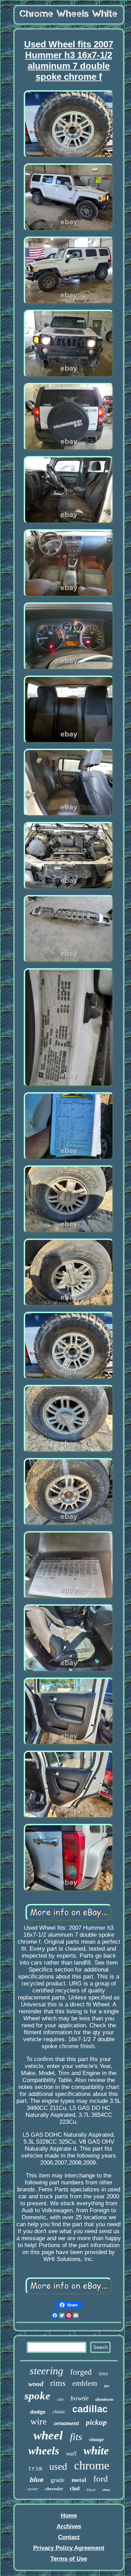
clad (75, 2488)
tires (103, 2374)
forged (81, 2372)
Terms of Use (69, 2559)
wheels (44, 2451)
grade (58, 2480)
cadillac (90, 2409)
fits (76, 2437)
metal (79, 2480)
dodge (38, 2412)
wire (39, 2421)
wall (71, 2454)
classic (59, 2412)
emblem (85, 2383)
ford (101, 2479)
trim (35, 2469)
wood (36, 2384)
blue (37, 2480)
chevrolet (54, 2489)
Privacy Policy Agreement (69, 2548)
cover (33, 2489)
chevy (106, 2490)
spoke (37, 2396)
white (96, 2451)
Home (69, 2516)
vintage (96, 2440)
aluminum (104, 2399)
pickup (96, 2422)
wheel (48, 2435)
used (58, 2466)
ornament (66, 2423)
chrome (92, 2465)
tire (107, 2386)
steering (46, 2371)
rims (58, 2383)
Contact (69, 2537)
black (91, 2490)
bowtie (79, 2398)
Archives (69, 2526)
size (60, 2399)
